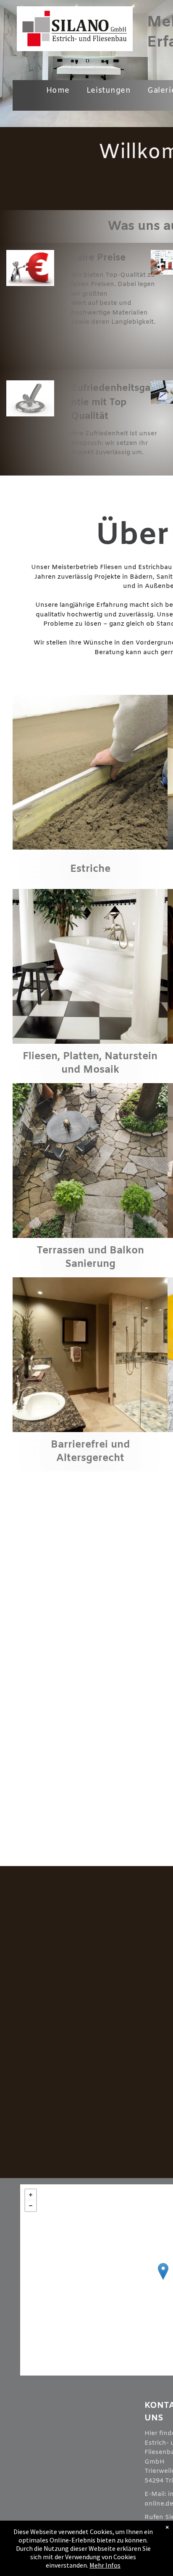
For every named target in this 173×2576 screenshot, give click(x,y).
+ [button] (31, 2195)
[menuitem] (58, 91)
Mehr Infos (105, 2565)
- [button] (31, 2206)
